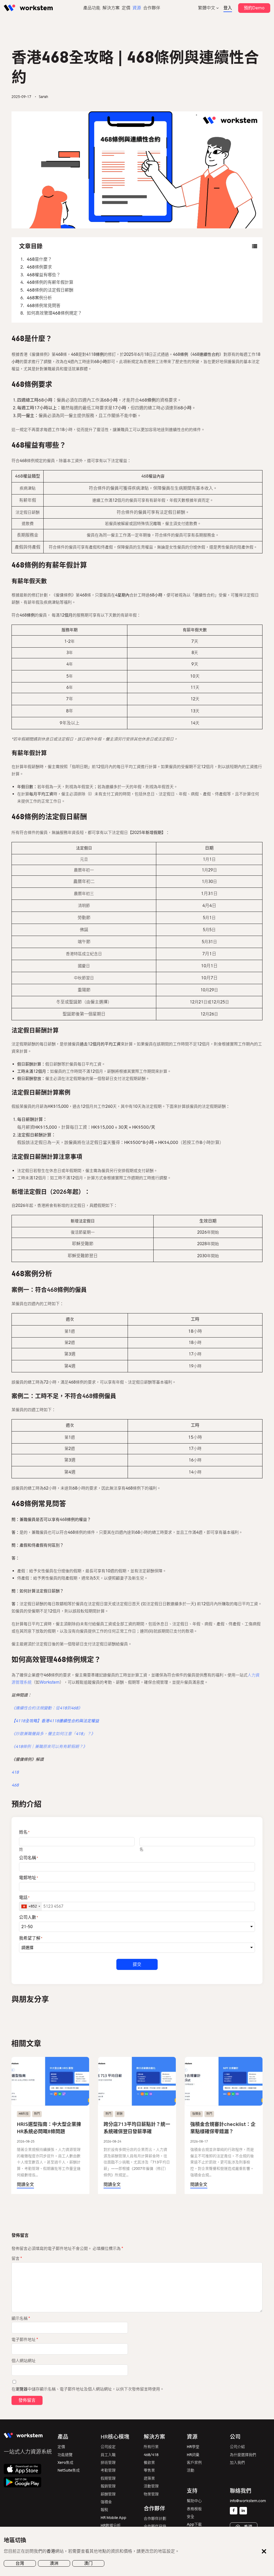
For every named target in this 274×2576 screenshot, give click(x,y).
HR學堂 (193, 2447)
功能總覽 (65, 2455)
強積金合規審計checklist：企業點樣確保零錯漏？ (223, 2128)
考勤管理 (108, 2470)
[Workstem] (28, 8)
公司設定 (108, 2447)
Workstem (50, 1682)
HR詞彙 (193, 2455)
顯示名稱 (21, 2318)
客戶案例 (194, 2463)
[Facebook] (234, 2511)
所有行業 (151, 2447)
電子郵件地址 (25, 2340)
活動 (191, 2470)
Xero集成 (65, 2463)
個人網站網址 (24, 2361)
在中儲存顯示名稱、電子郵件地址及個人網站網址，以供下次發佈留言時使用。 (88, 2389)
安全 (191, 2517)
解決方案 (111, 8)
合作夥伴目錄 (155, 2526)
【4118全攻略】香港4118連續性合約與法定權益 (55, 1721)
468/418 (151, 2455)
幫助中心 (194, 2501)
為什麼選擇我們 (243, 2455)
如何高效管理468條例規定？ (54, 313)
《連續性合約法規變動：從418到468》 (47, 1708)
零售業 (149, 2470)
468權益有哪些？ (44, 275)
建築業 (149, 2478)
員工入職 (108, 2455)
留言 (17, 2258)
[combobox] (31, 1906)
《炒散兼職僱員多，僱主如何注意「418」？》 (53, 1734)
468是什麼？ (39, 259)
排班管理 (108, 2463)
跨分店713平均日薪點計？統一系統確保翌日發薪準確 (137, 2128)
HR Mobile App (113, 2518)
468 (15, 1785)
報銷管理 (108, 2486)
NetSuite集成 (69, 2470)
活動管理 (151, 2486)
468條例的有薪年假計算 (50, 282)
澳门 (88, 2563)
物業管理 (151, 2494)
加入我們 (237, 2463)
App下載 (194, 2524)
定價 (126, 8)
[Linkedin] (243, 2511)
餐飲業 (149, 2463)
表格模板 (194, 2509)
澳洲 (54, 2563)
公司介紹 (237, 2447)
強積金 (197, 2114)
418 (15, 1772)
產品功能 (92, 8)
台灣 (20, 2563)
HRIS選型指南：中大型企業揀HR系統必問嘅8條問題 (49, 2128)
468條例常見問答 (44, 306)
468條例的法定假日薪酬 (50, 290)
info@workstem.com (248, 2501)
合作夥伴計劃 (155, 2519)
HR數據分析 (111, 2526)
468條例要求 (39, 267)
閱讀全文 (25, 2184)
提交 (137, 1964)
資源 (137, 8)
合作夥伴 (152, 8)
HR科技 (24, 2114)
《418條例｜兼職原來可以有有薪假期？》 (49, 1747)
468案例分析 (39, 298)
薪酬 (120, 2114)
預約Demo (254, 8)
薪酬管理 (108, 2494)
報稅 (104, 2510)
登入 (228, 8)
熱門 (37, 2114)
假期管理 (108, 2478)
